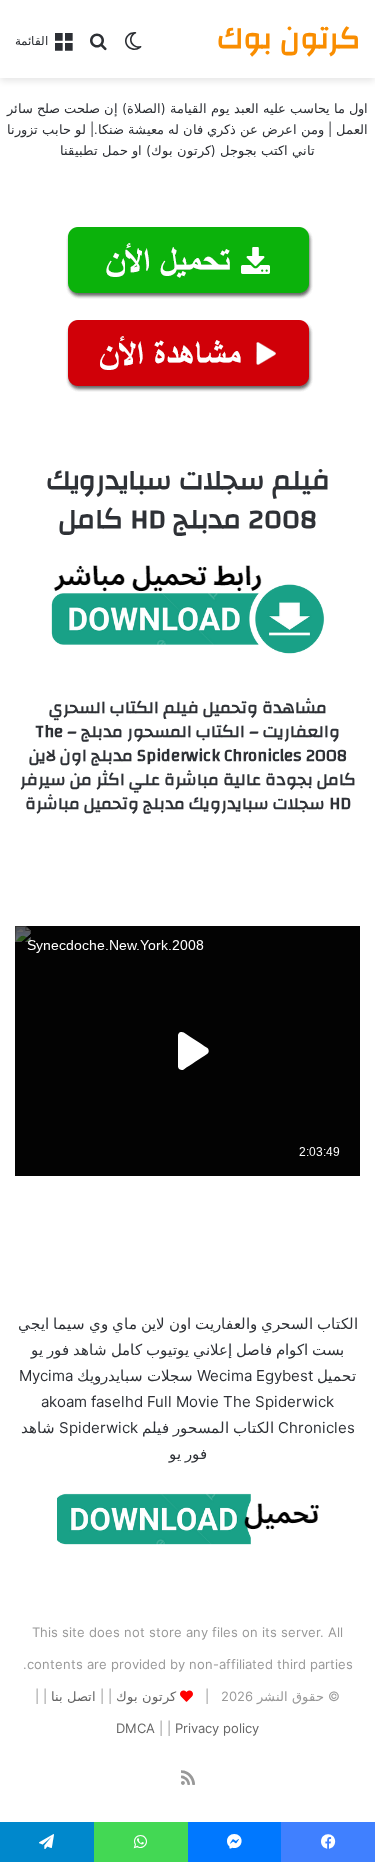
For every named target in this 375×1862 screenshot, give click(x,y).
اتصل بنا (73, 1696)
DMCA (135, 1728)
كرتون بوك (146, 1696)
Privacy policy (217, 1728)
